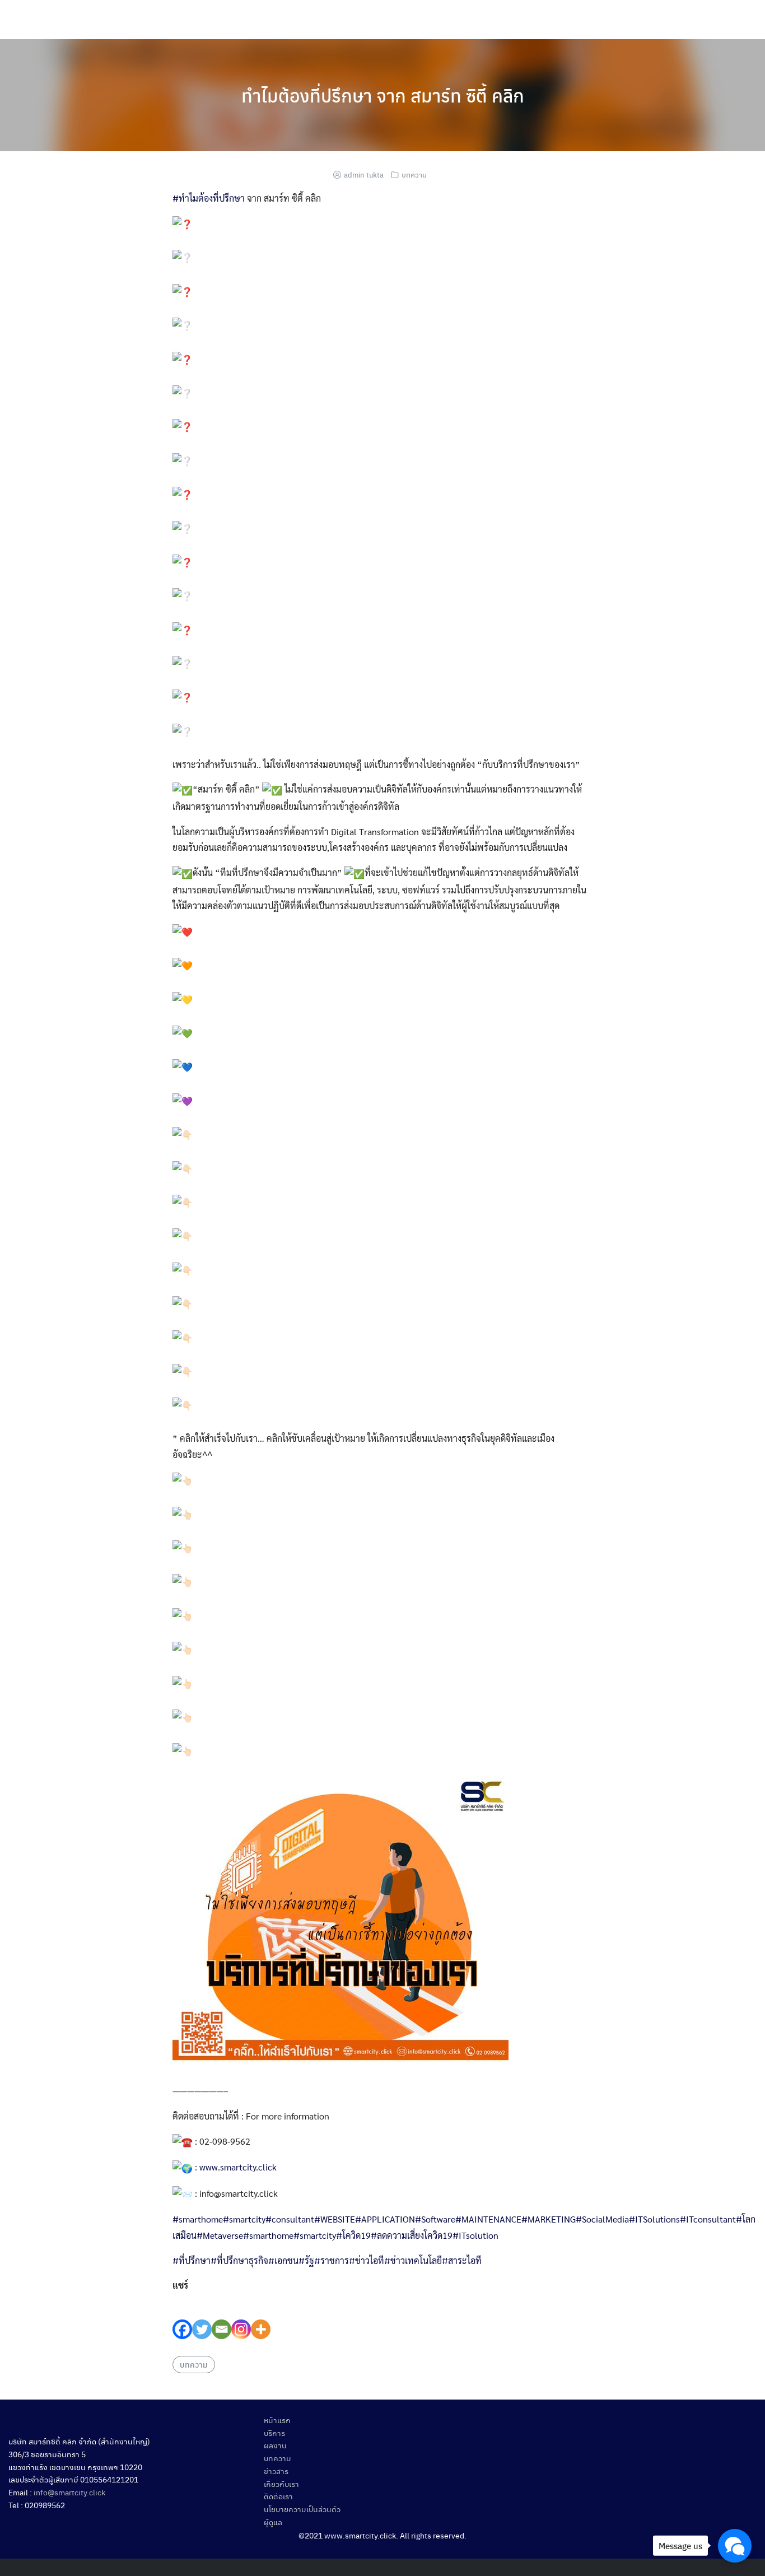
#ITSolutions (654, 2219)
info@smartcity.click (69, 2492)
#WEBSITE (335, 2219)
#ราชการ (332, 2260)
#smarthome (198, 2219)
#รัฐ (306, 2260)
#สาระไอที (462, 2260)
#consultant (290, 2219)
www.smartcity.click (238, 2167)
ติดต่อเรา (278, 2496)
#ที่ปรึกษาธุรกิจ (239, 2260)
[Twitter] (202, 2316)
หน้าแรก (277, 2420)
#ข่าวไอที (367, 2260)
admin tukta (364, 174)
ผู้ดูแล (273, 2522)
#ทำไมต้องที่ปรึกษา (209, 198)
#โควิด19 (353, 2235)
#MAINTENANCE (488, 2219)
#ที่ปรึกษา (192, 2260)
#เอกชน (283, 2260)
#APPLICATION (385, 2219)
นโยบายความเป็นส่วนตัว (302, 2509)
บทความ (414, 174)
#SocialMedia (602, 2219)
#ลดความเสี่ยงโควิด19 (412, 2235)
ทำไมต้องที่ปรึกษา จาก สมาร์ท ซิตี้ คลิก (383, 95)
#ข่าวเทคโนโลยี (413, 2260)
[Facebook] (182, 2316)
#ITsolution (475, 2235)
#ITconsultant (708, 2219)
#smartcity (244, 2219)
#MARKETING (549, 2219)
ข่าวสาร (276, 2471)
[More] (261, 2316)
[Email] (221, 2316)
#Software (435, 2219)
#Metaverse (220, 2235)
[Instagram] (241, 2316)
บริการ (274, 2433)
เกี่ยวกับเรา (281, 2484)
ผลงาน (275, 2445)
